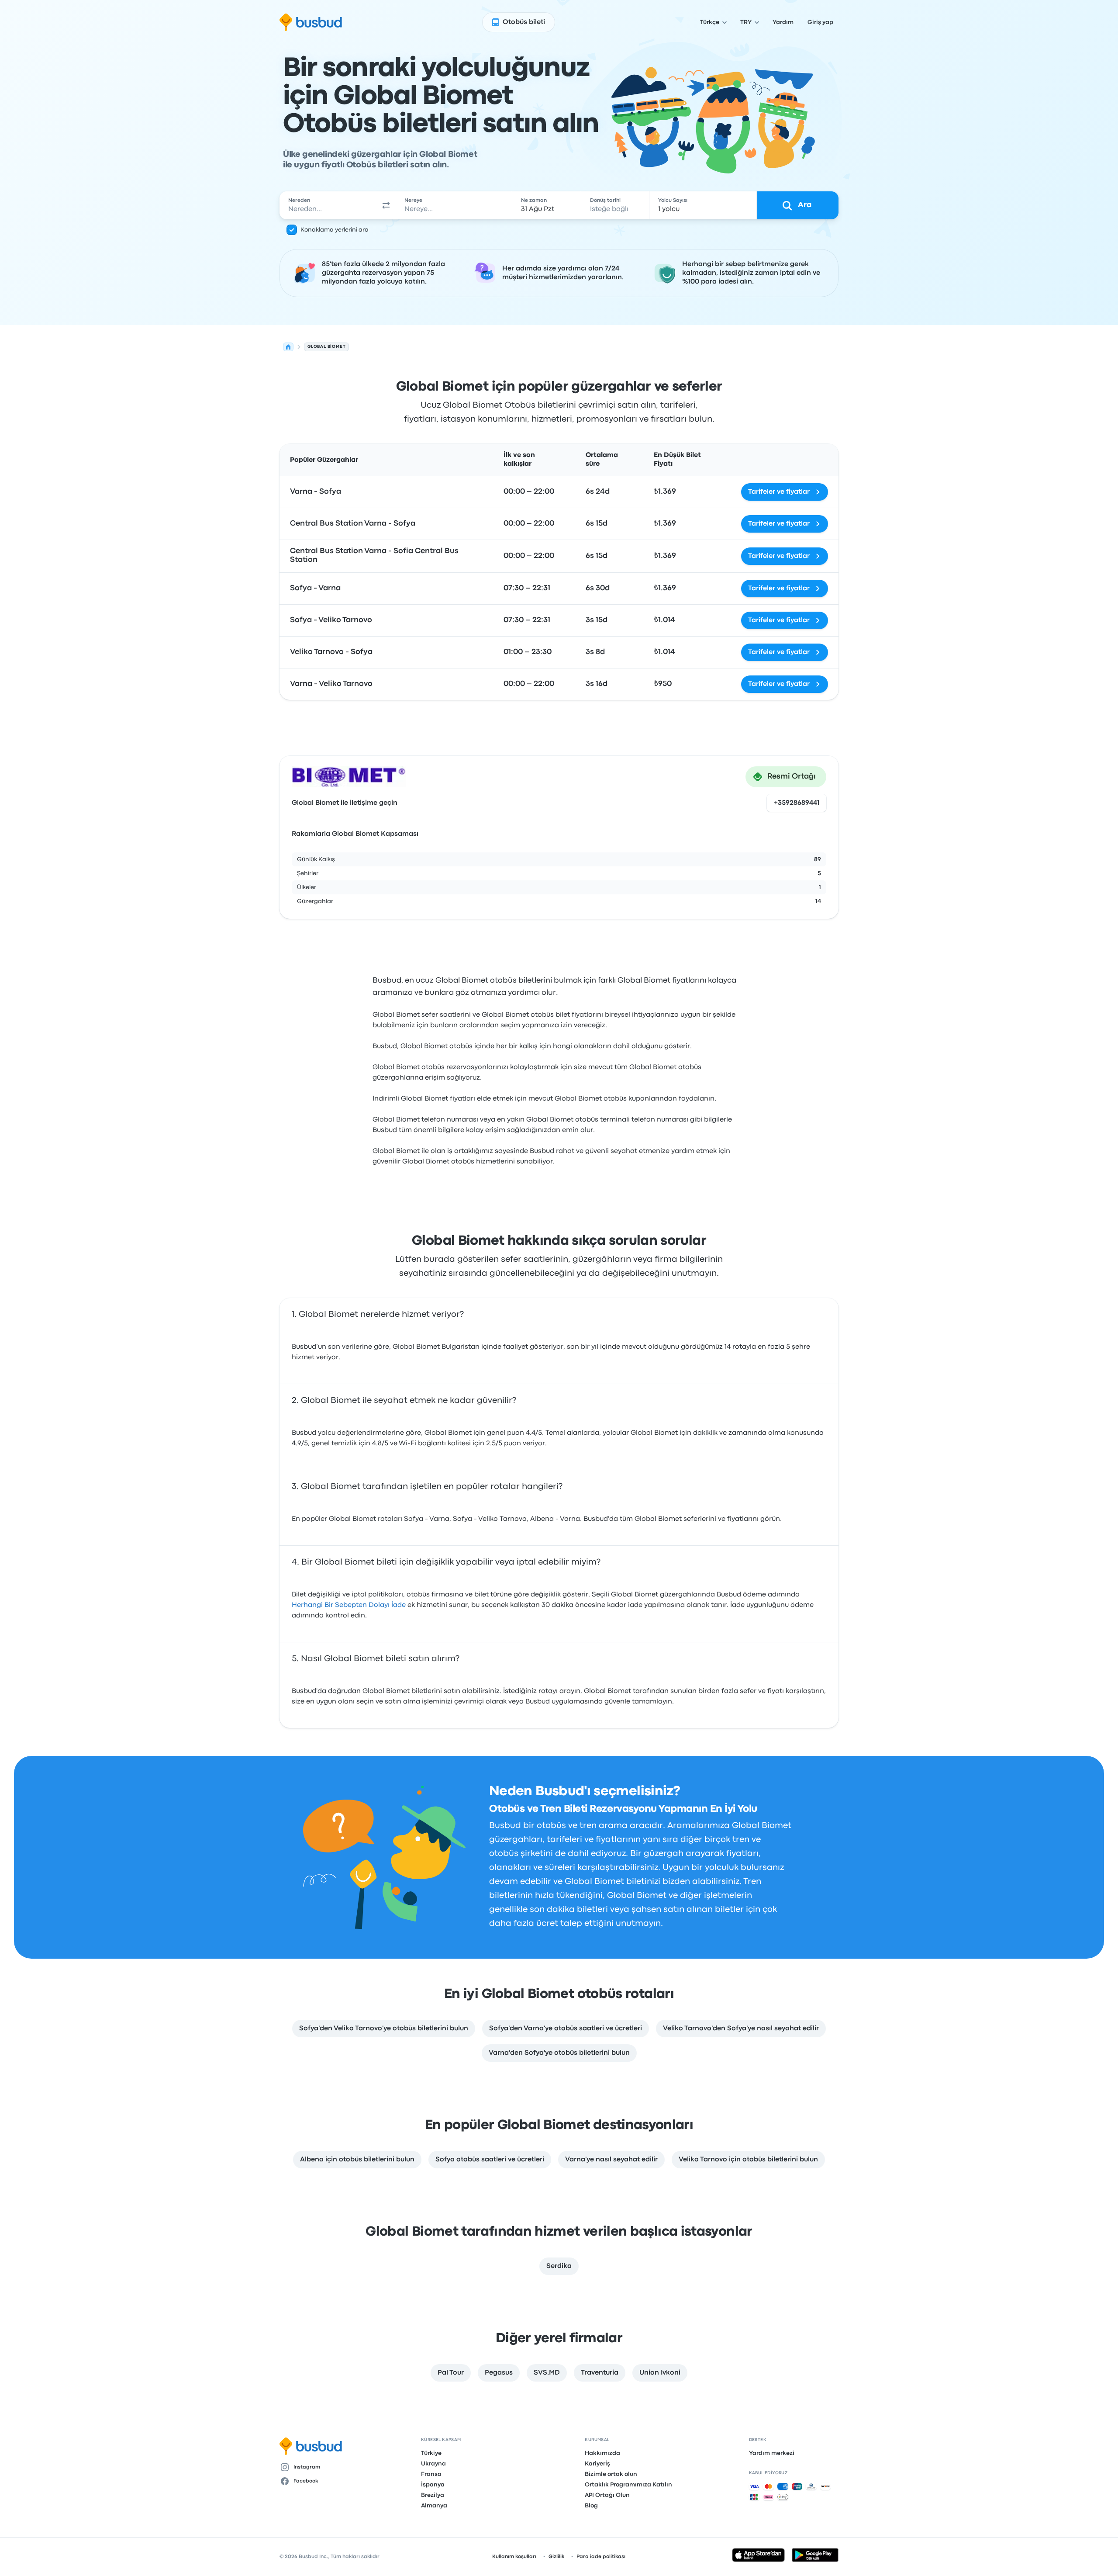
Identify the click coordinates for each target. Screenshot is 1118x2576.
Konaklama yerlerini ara (335, 230)
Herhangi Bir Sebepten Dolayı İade (349, 1605)
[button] (386, 205)
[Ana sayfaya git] (311, 22)
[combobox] (328, 205)
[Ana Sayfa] (288, 347)
